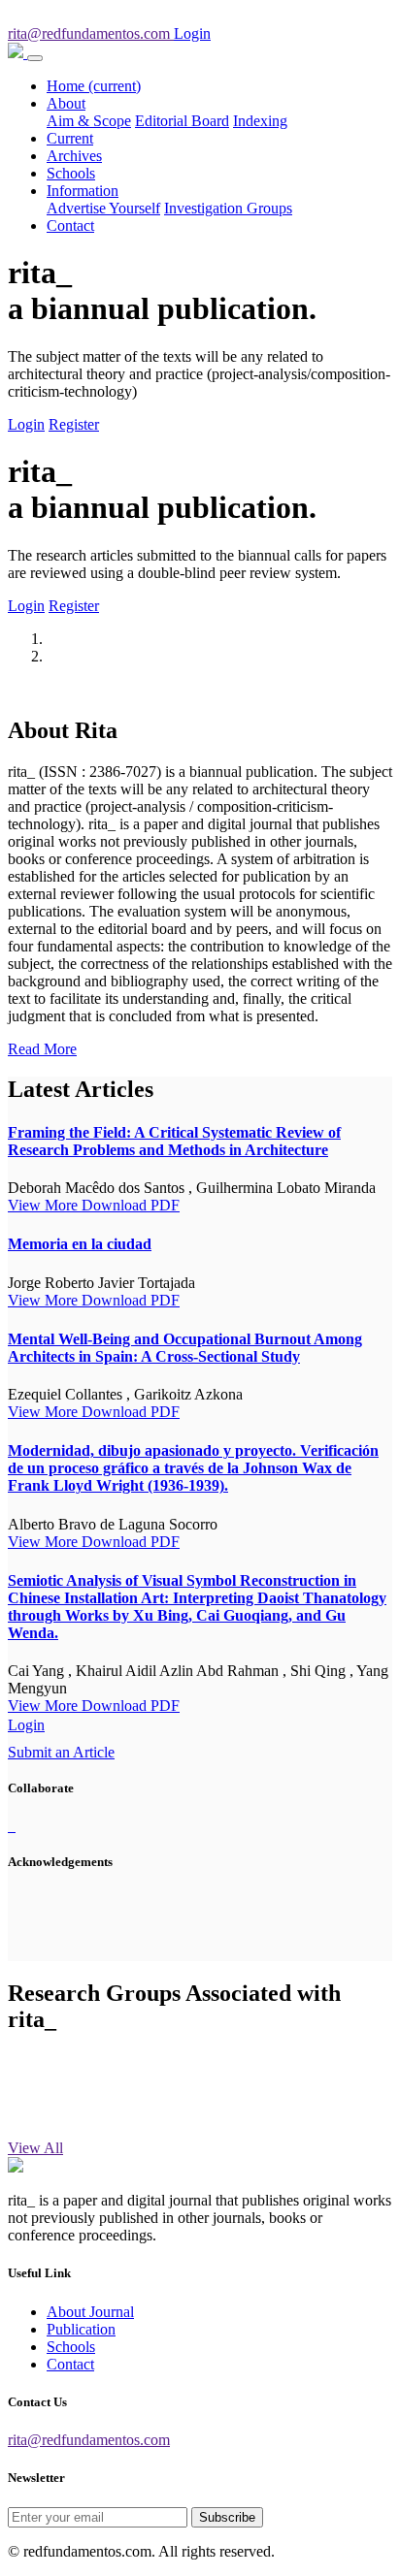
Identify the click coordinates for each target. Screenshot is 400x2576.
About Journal (90, 2312)
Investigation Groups (228, 208)
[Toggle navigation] (35, 58)
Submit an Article (61, 1752)
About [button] (66, 103)
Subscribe (227, 2517)
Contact (70, 225)
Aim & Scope (89, 121)
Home (94, 86)
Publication (81, 2329)
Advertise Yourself (103, 208)
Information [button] (83, 191)
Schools (71, 173)
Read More (42, 1049)
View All (35, 2148)
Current (70, 138)
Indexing (260, 121)
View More (45, 1205)
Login (26, 424)
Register (74, 424)
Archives (74, 156)
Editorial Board (182, 121)
